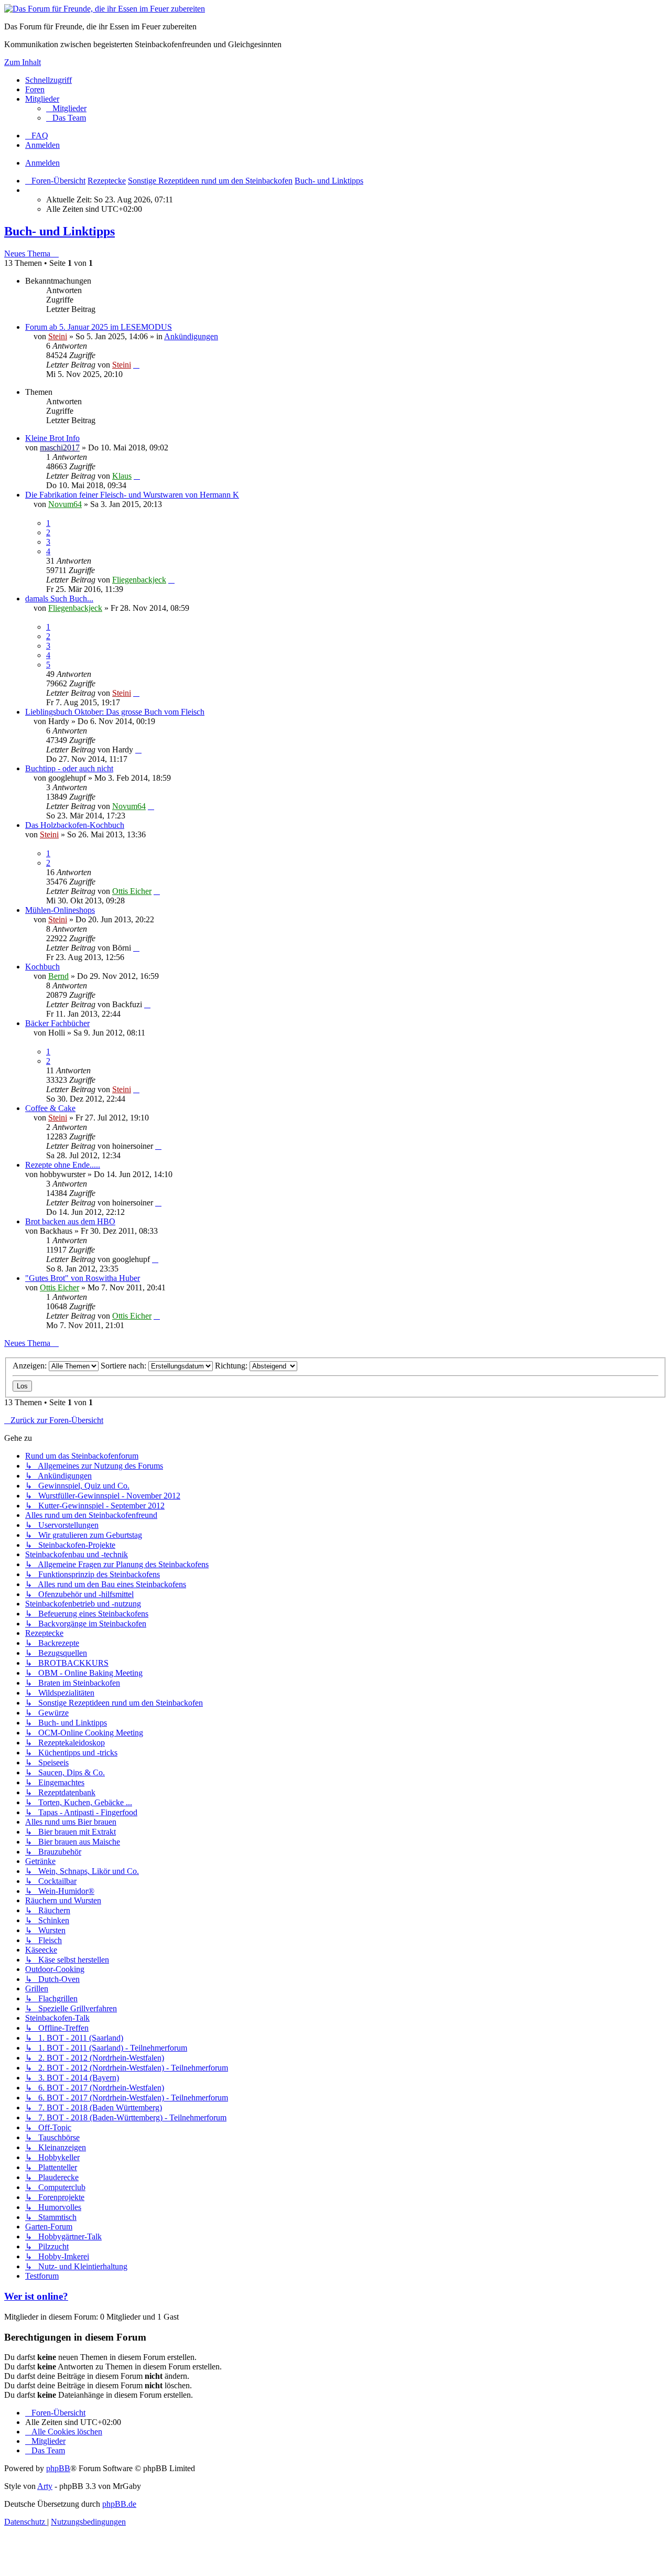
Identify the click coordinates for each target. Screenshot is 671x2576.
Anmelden (42, 163)
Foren (35, 89)
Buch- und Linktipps (59, 231)
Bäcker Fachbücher (57, 1023)
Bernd (58, 976)
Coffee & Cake (50, 1108)
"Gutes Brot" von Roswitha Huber (83, 1278)
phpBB (58, 2468)
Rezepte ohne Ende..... (63, 1165)
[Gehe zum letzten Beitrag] (136, 365)
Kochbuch (42, 967)
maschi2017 (60, 448)
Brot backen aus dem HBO (70, 1221)
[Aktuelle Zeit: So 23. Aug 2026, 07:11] (28, 190)
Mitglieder (42, 99)
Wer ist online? (36, 2296)
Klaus (122, 476)
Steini (58, 336)
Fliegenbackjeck (139, 580)
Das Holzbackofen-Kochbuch (75, 825)
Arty (45, 2486)
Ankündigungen (191, 336)
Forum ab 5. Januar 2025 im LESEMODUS (99, 327)
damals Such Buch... (59, 599)
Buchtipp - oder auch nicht (69, 768)
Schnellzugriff (48, 80)
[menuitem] (66, 108)
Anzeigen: (31, 1366)
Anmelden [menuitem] (42, 145)
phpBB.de (119, 2504)
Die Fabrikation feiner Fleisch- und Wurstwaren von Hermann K (132, 495)
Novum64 (65, 504)
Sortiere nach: (125, 1366)
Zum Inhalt (23, 62)
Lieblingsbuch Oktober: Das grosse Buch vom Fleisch (115, 712)
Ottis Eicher (132, 891)
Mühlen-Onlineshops (60, 910)
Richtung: (232, 1366)
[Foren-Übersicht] (105, 9)
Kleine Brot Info (52, 438)
